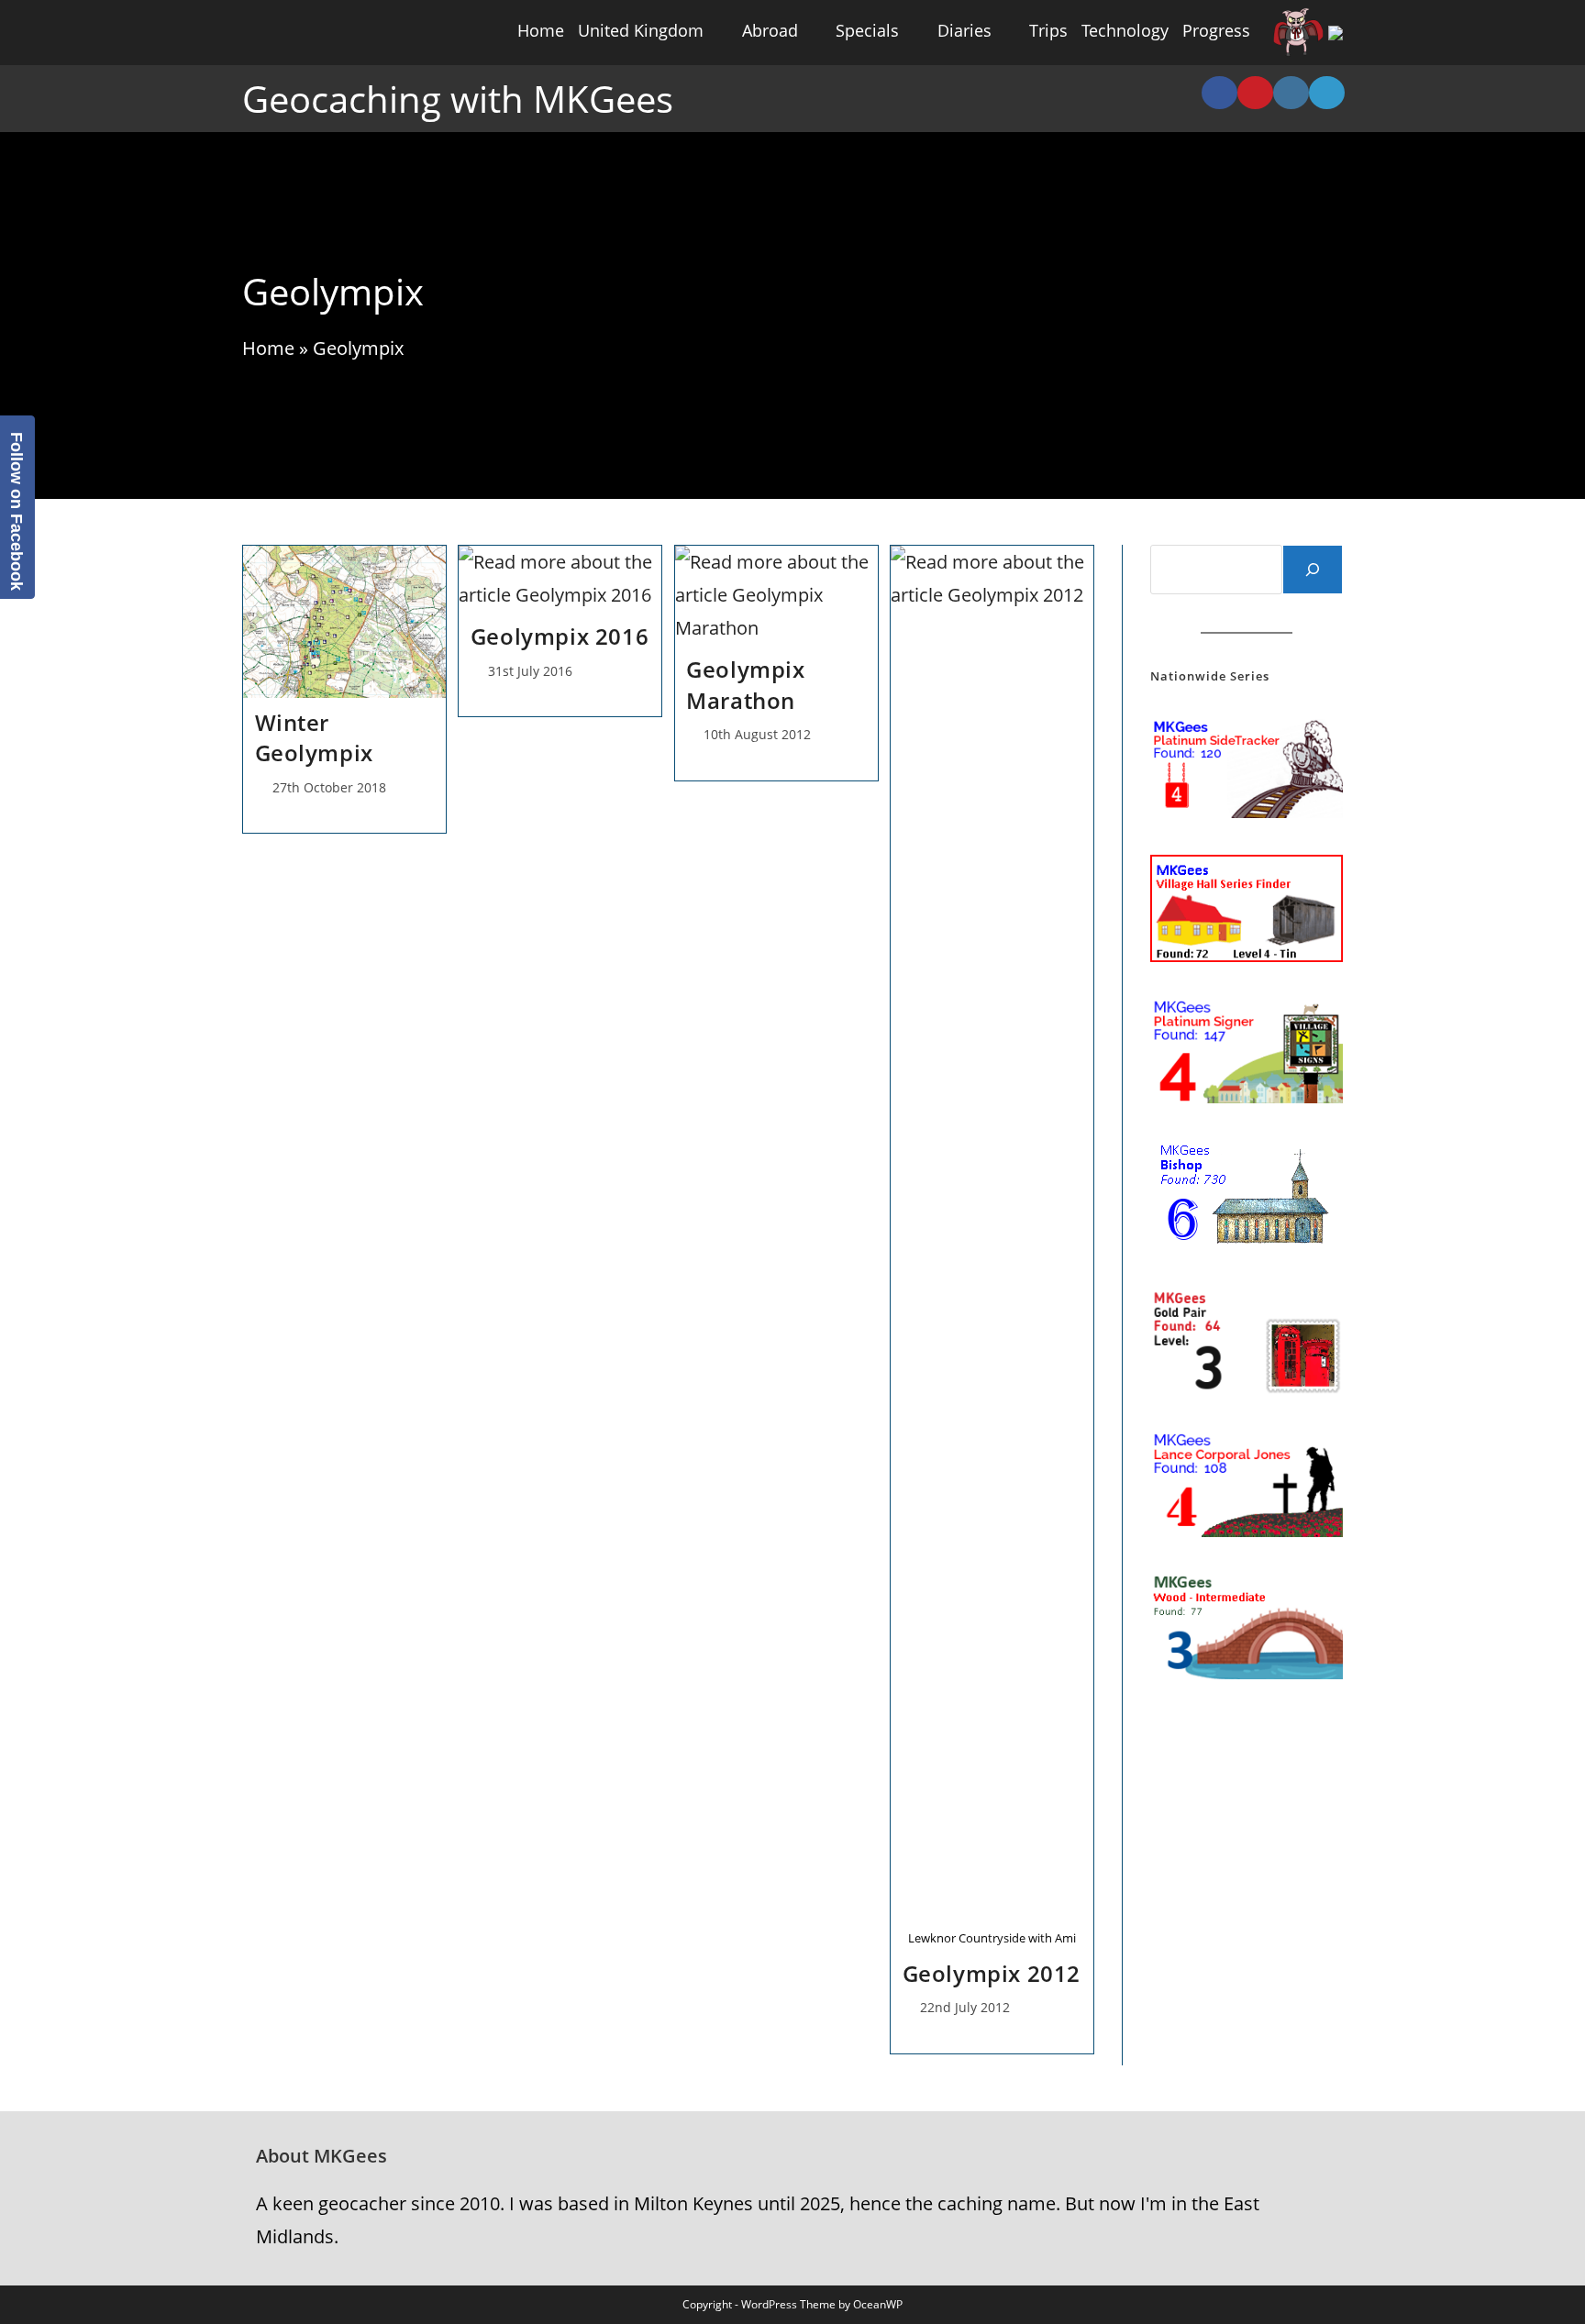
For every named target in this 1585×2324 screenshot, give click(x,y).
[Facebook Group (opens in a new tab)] (1219, 93)
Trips (1048, 30)
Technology (1125, 30)
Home (541, 30)
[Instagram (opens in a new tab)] (1291, 93)
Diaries (964, 30)
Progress (1216, 30)
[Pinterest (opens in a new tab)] (1255, 93)
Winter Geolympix (314, 738)
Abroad (770, 30)
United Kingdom (641, 30)
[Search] (1313, 570)
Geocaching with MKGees (458, 99)
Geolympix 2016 (560, 636)
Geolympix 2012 (992, 1973)
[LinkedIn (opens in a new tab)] (1327, 93)
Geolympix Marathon (745, 685)
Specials (867, 30)
